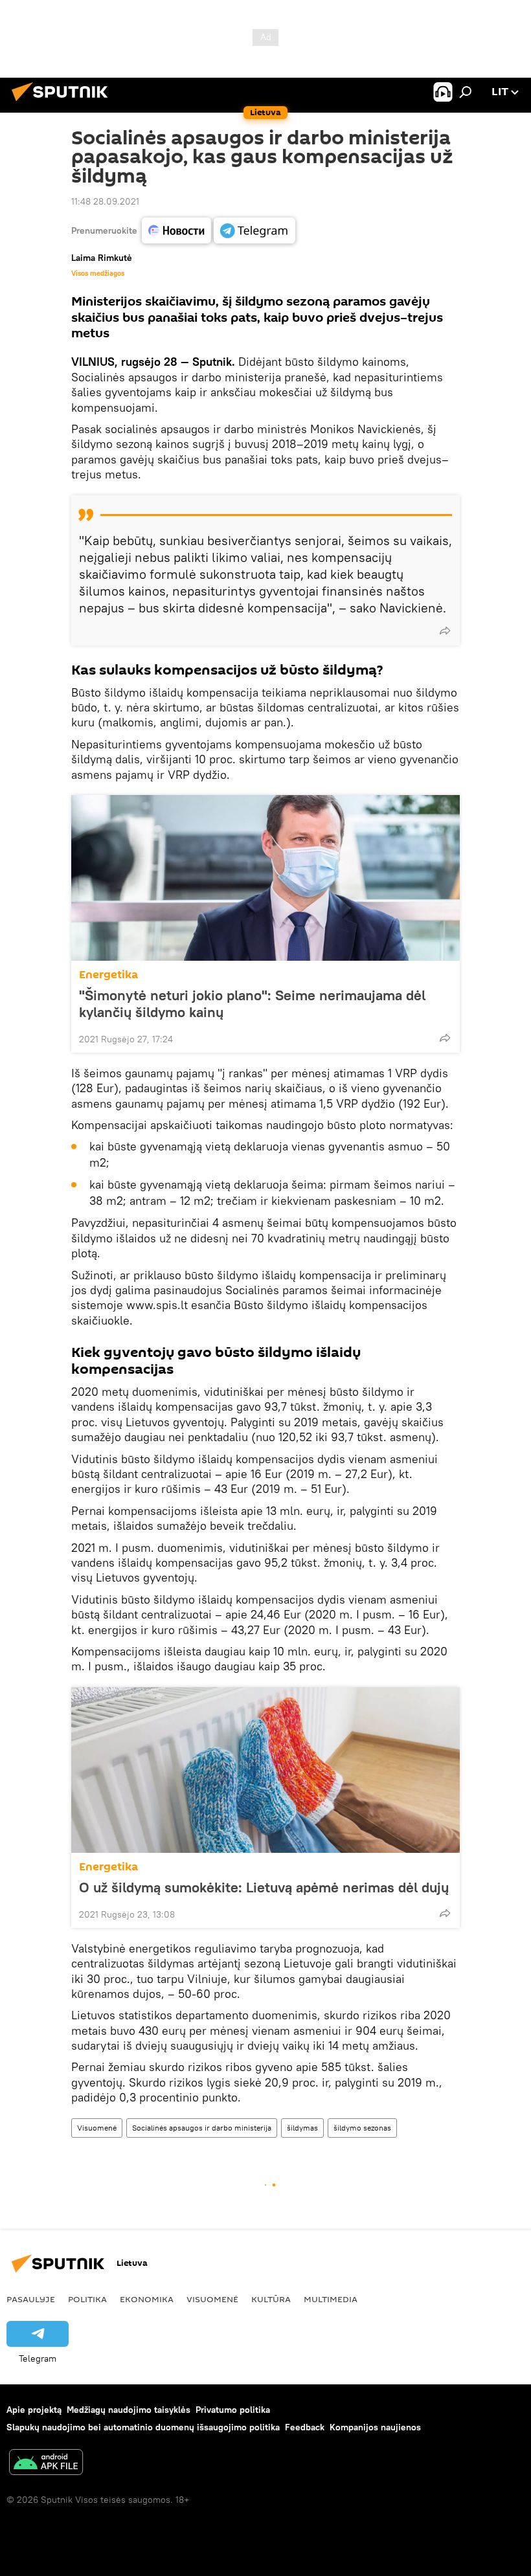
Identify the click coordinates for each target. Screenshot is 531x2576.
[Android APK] (46, 2464)
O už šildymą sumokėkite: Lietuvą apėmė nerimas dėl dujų (264, 1887)
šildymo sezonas (362, 2128)
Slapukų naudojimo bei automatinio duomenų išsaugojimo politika (143, 2427)
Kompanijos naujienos (375, 2427)
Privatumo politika (233, 2410)
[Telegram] (254, 230)
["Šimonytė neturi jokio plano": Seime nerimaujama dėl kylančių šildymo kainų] (265, 878)
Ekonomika (147, 2299)
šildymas (302, 2128)
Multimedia (331, 2299)
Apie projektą (34, 2410)
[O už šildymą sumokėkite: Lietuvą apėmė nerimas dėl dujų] (265, 1770)
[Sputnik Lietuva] (63, 103)
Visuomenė (97, 2128)
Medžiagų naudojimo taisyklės (129, 2410)
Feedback (305, 2427)
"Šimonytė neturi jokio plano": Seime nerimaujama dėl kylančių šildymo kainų (252, 1003)
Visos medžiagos (98, 273)
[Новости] (176, 230)
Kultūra (271, 2299)
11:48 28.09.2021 (105, 201)
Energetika (108, 975)
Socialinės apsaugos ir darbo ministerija (202, 2128)
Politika (87, 2299)
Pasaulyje (31, 2299)
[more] (445, 631)
